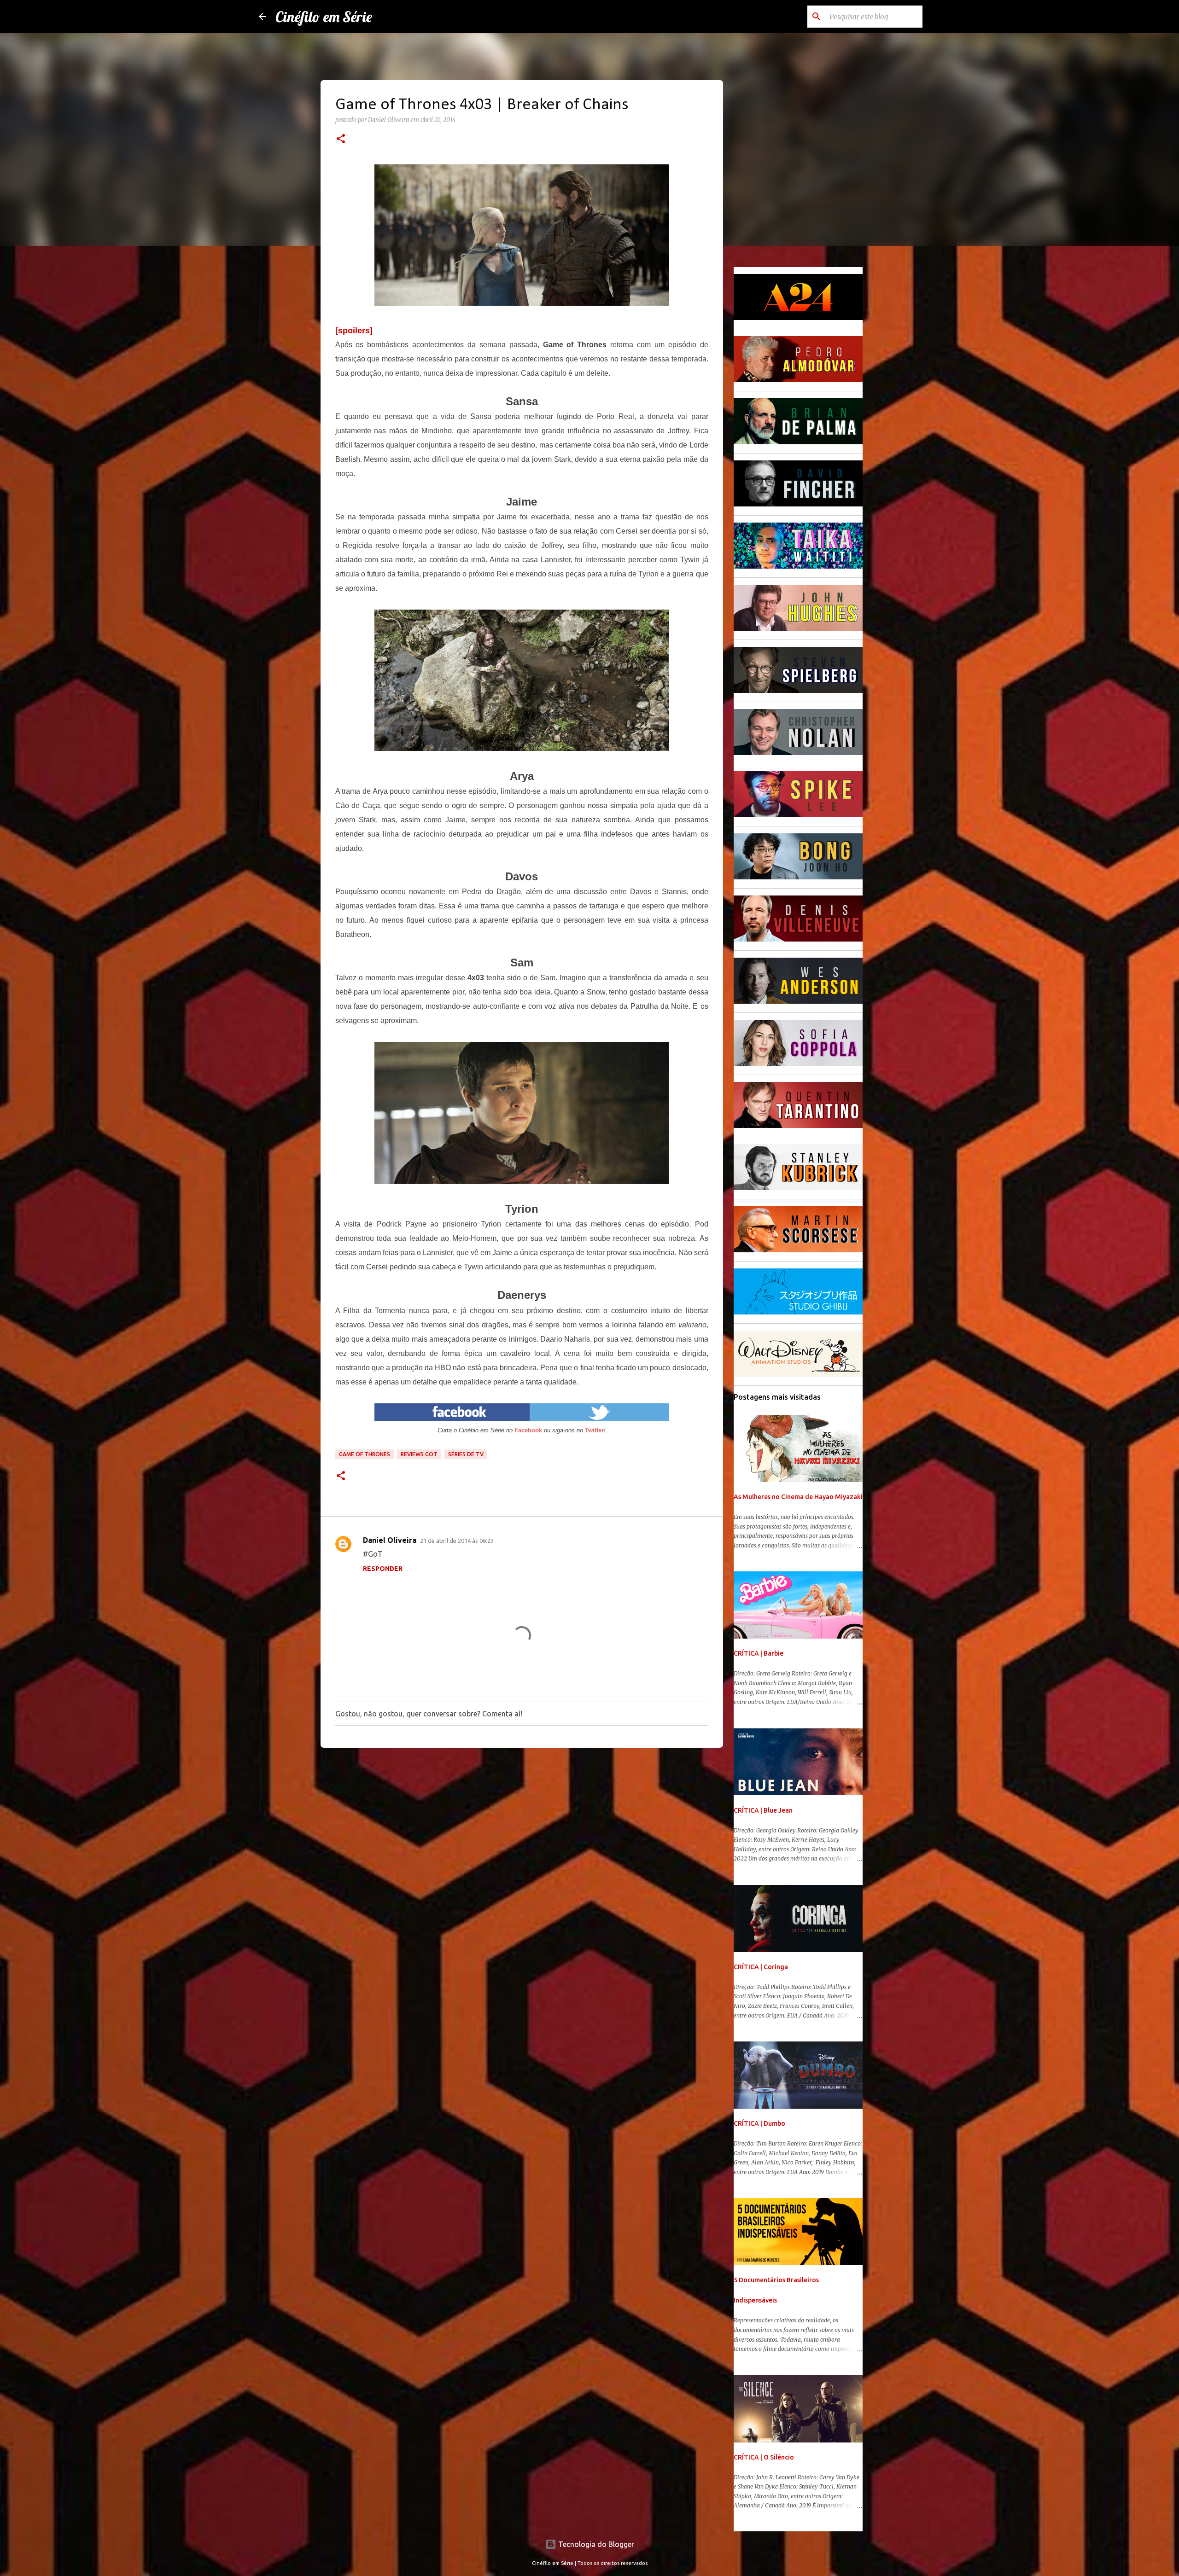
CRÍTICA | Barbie (759, 1653)
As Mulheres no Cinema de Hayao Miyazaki (798, 1497)
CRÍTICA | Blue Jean (763, 1810)
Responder (383, 1569)
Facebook (528, 1430)
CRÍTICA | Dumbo (759, 2123)
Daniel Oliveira (390, 1540)
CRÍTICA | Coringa (761, 1967)
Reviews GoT (419, 1454)
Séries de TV (466, 1454)
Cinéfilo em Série (324, 17)
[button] (341, 140)
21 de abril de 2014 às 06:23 (457, 1541)
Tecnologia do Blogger (595, 2544)
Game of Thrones (365, 1454)
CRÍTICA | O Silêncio (764, 2457)
